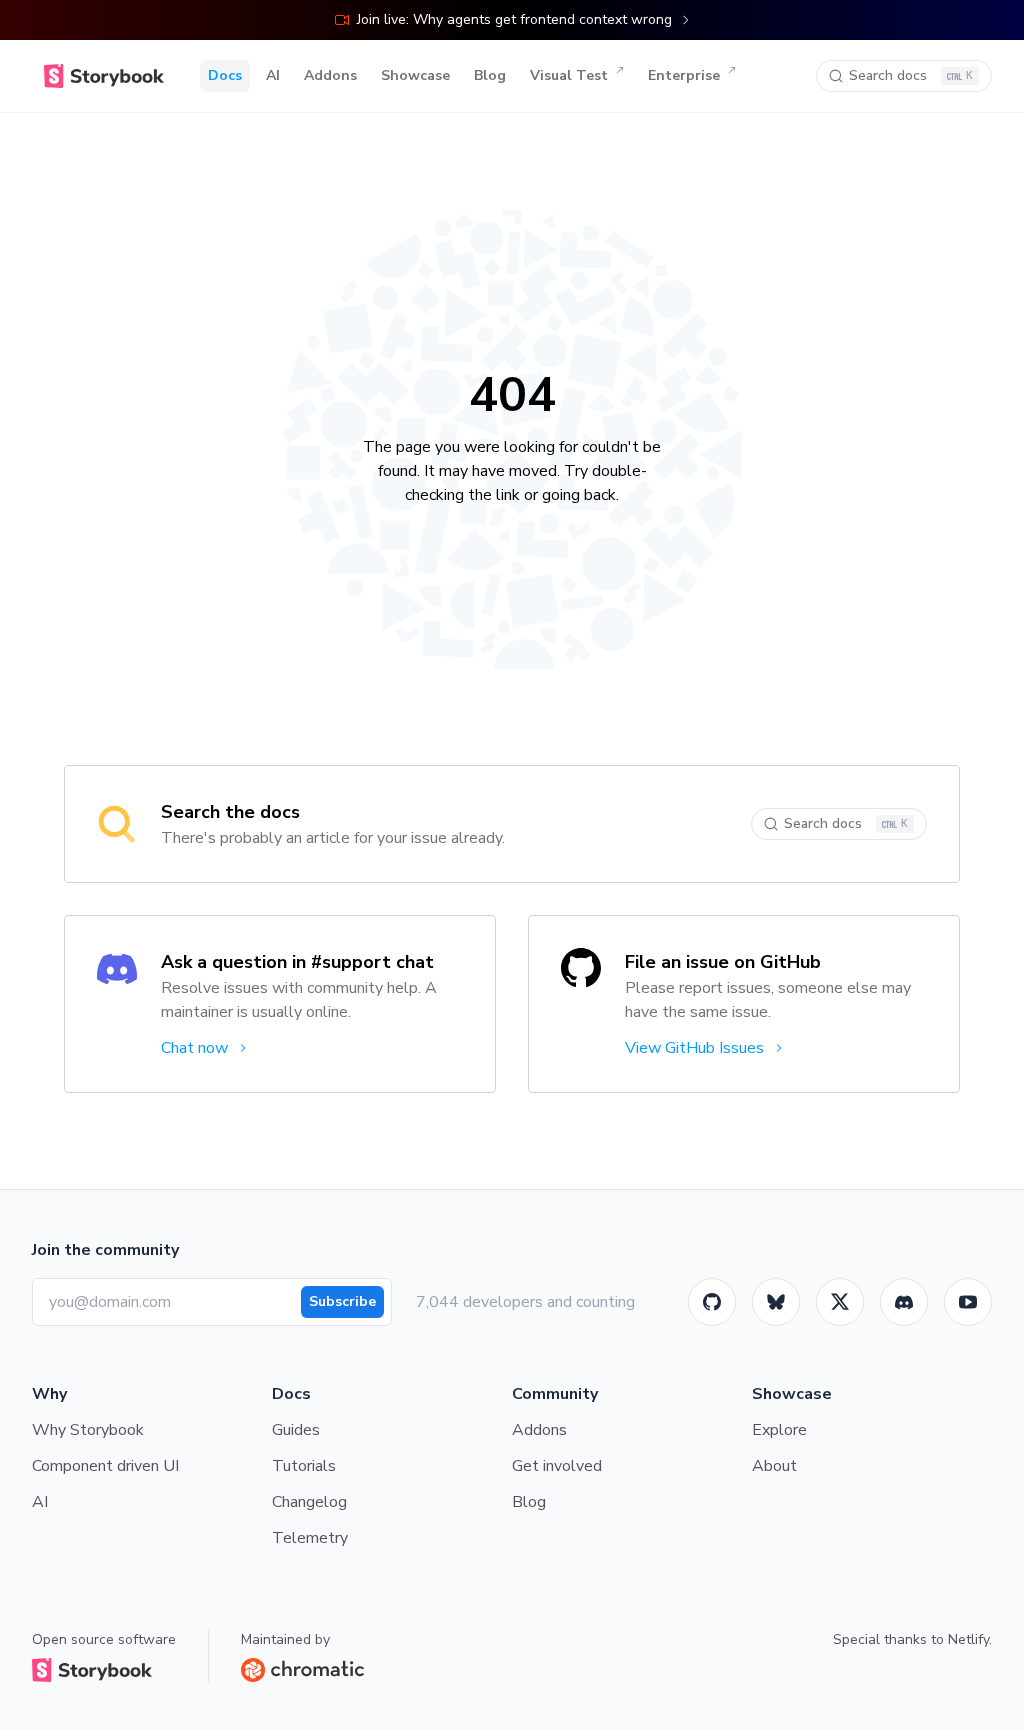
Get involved (557, 1466)
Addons (330, 75)
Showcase (415, 75)
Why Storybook (88, 1430)
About (774, 1466)
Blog (490, 75)
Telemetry (310, 1538)
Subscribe (342, 1301)
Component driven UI (105, 1466)
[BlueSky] (776, 1302)
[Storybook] (904, 1302)
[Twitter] (840, 1302)
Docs (225, 75)
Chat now (194, 1048)
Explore (779, 1430)
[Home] (104, 76)
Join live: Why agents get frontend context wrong (514, 19)
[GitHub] (712, 1302)
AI (273, 75)
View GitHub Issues (694, 1048)
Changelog (309, 1502)
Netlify (968, 1639)
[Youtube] (968, 1302)
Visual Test (569, 75)
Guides (296, 1430)
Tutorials (304, 1466)
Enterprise (684, 75)
